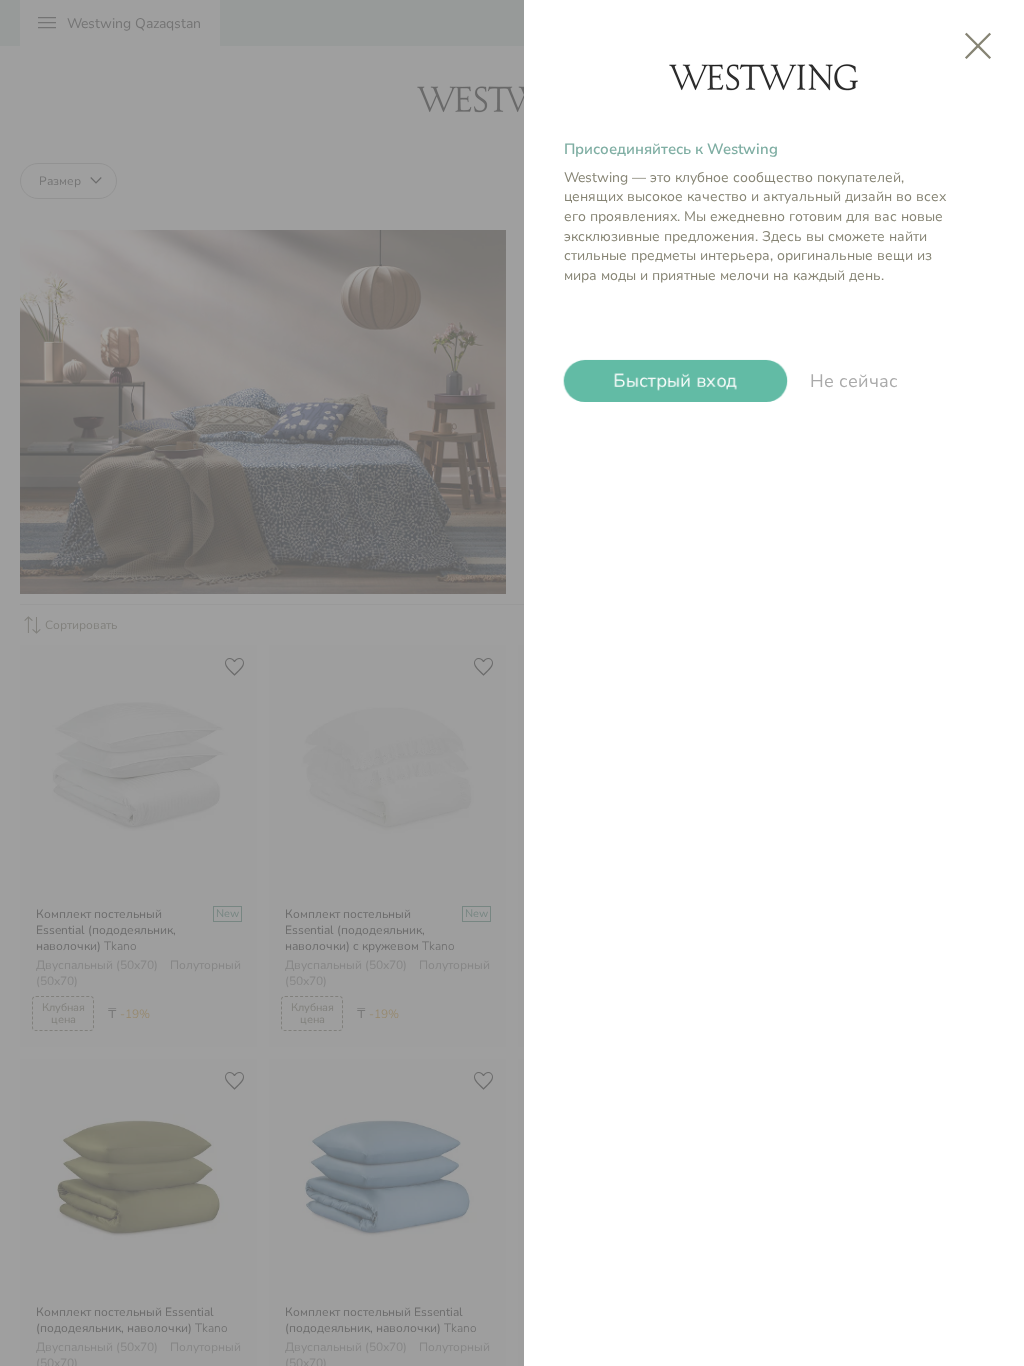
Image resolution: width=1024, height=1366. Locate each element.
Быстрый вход (675, 381)
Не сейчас (854, 381)
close (978, 46)
